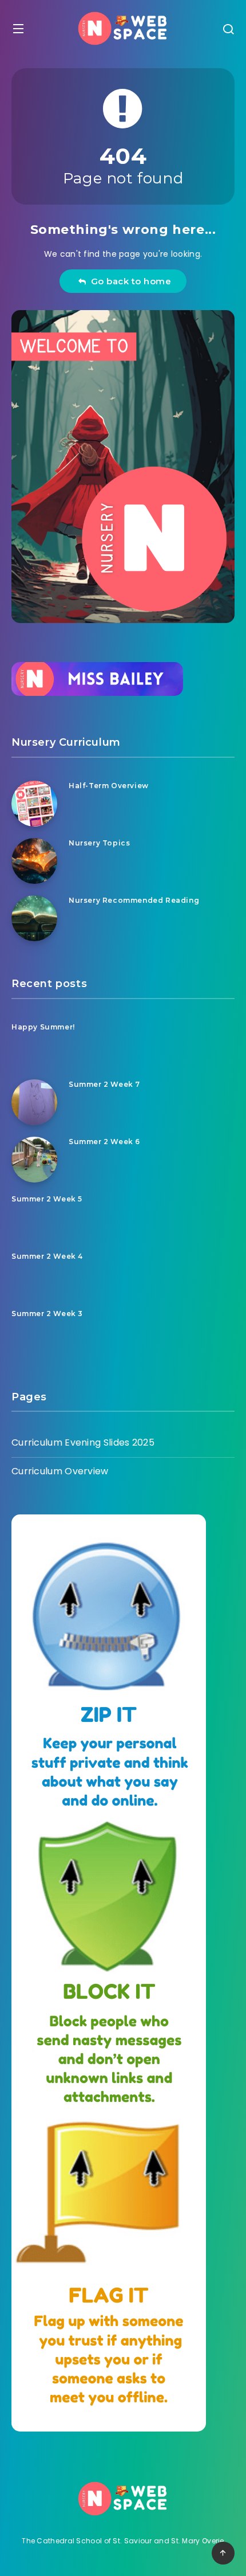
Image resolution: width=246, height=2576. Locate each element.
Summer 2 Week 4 (47, 1256)
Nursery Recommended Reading (134, 900)
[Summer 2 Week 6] (34, 1160)
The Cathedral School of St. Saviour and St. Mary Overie (123, 2541)
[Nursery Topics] (34, 861)
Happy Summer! (43, 1027)
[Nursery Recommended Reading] (34, 918)
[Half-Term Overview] (34, 804)
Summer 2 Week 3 (47, 1314)
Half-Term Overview (109, 786)
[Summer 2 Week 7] (34, 1102)
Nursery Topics (99, 843)
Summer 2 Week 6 (104, 1142)
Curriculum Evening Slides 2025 (83, 1442)
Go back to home (129, 281)
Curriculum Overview (60, 1471)
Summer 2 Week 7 (104, 1084)
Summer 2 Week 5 (47, 1199)
